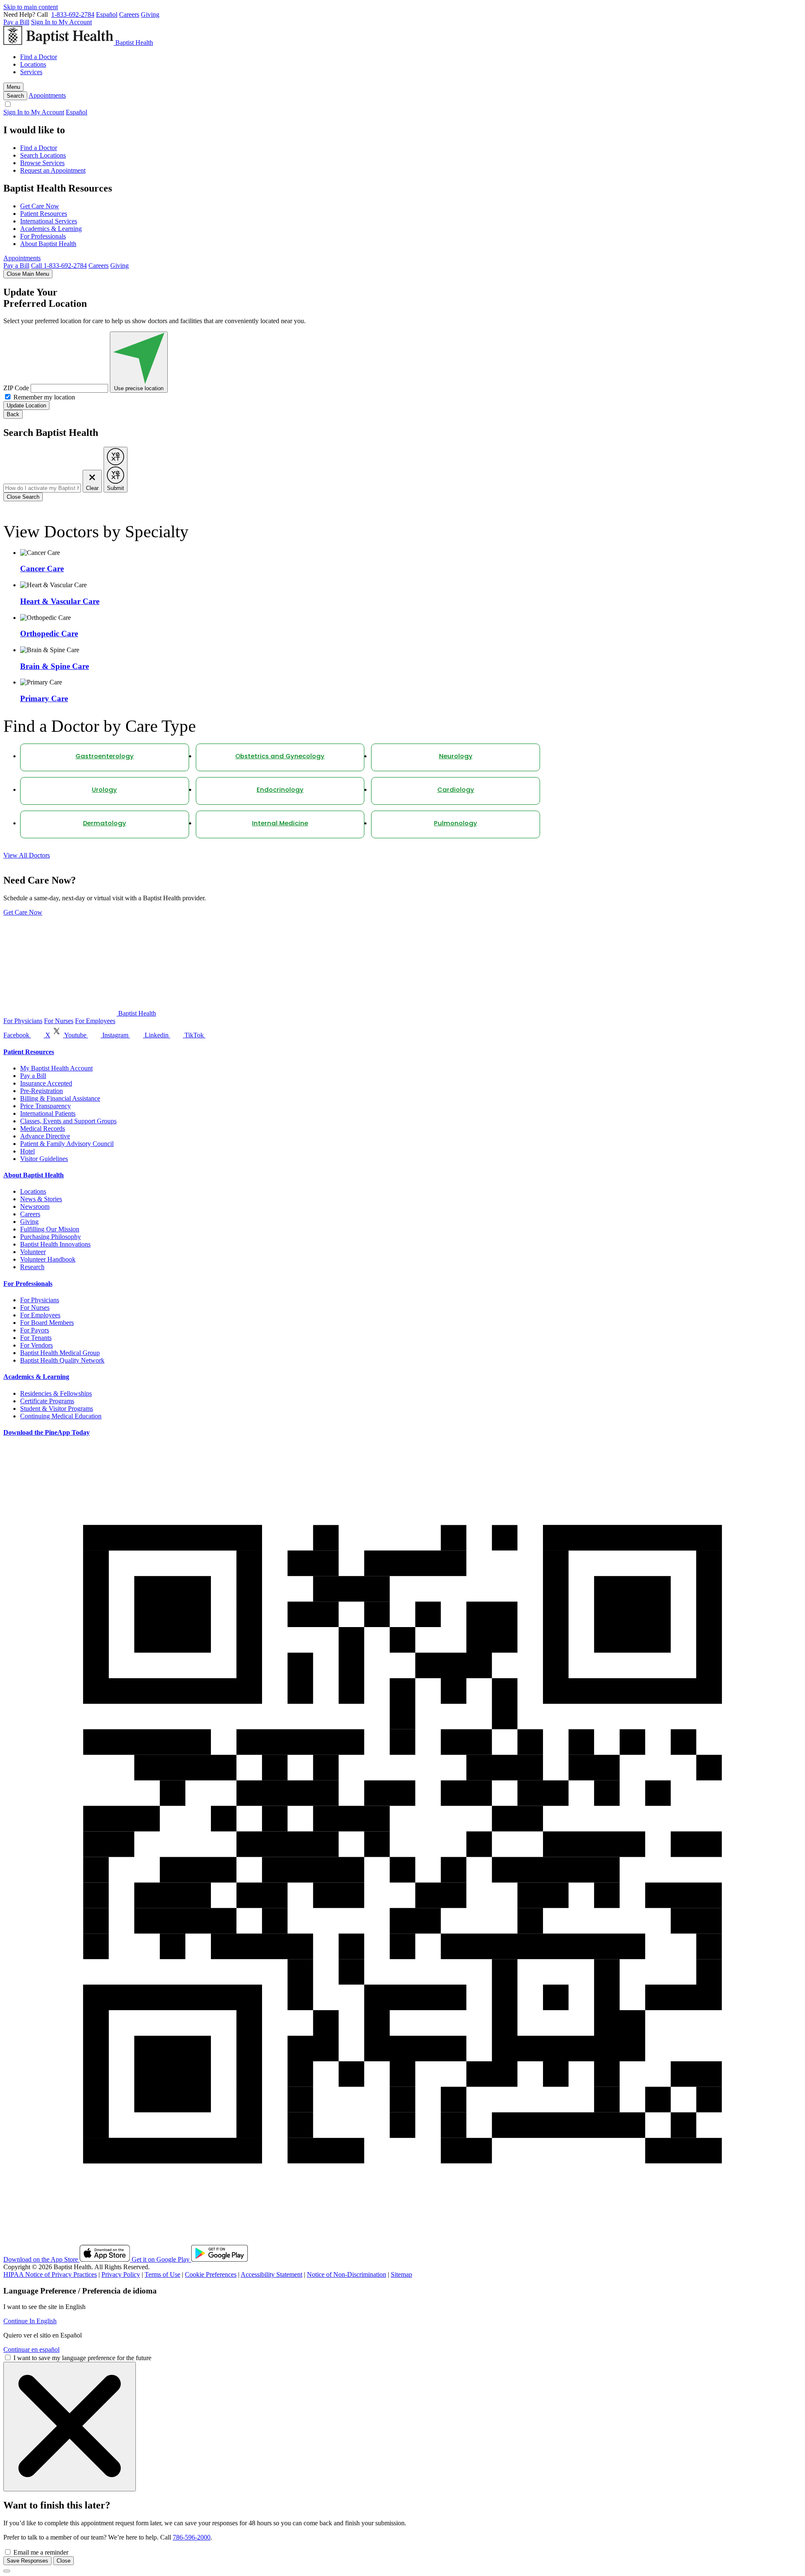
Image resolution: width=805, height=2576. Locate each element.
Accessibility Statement (271, 2274)
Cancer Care (42, 569)
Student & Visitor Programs (57, 1409)
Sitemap (401, 2274)
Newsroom (35, 1206)
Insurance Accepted (46, 1083)
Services (31, 72)
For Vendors (36, 1345)
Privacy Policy (121, 2274)
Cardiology (456, 790)
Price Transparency (45, 1106)
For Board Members (47, 1323)
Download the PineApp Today (47, 1432)
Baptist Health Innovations (55, 1244)
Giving (150, 14)
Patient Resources (44, 214)
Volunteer (33, 1252)
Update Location (26, 406)
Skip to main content (31, 7)
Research (32, 1267)
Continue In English (30, 2321)
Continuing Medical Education (61, 1416)
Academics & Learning (51, 229)
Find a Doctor (39, 57)
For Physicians (23, 1021)
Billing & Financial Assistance (60, 1098)
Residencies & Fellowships (56, 1393)
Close (64, 2561)
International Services (49, 221)
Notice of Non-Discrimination (347, 2274)
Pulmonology (456, 824)
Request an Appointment (53, 170)
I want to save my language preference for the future (82, 2358)
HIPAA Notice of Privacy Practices (50, 2274)
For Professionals (43, 236)
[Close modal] (7, 2571)
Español (107, 14)
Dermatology (105, 824)
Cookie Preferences (211, 2274)
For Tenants (36, 1338)
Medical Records (43, 1129)
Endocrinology (280, 790)
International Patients (48, 1113)
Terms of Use (162, 2274)
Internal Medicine (280, 824)
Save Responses (27, 2561)
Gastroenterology (105, 757)
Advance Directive (45, 1136)
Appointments (47, 95)
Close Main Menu (28, 274)
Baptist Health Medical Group (60, 1353)
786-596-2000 (192, 2537)
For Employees (95, 1021)
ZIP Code (16, 388)
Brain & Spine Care (55, 666)
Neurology (456, 757)
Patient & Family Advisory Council (67, 1144)
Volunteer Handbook (48, 1259)
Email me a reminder (41, 2552)
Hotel (27, 1151)
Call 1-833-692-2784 (59, 266)
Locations (33, 64)
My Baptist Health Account (56, 1068)
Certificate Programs (47, 1401)
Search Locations (43, 155)
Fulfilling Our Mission (50, 1229)
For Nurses (59, 1021)
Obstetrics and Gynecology (280, 757)
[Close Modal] (70, 2427)
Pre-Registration (42, 1091)
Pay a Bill (16, 22)
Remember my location (44, 397)
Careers (129, 14)
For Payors (35, 1330)
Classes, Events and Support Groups (68, 1121)
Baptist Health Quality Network (62, 1360)
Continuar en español (31, 2349)
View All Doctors (27, 855)
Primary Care (44, 698)
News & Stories (41, 1199)
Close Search (23, 497)
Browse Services (42, 163)
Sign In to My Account (61, 22)
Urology (104, 790)
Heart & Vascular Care (60, 601)
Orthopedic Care (49, 634)
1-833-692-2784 (73, 14)
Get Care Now (40, 206)
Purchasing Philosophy (51, 1237)
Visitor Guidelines (44, 1159)
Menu (13, 87)
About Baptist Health (48, 244)
